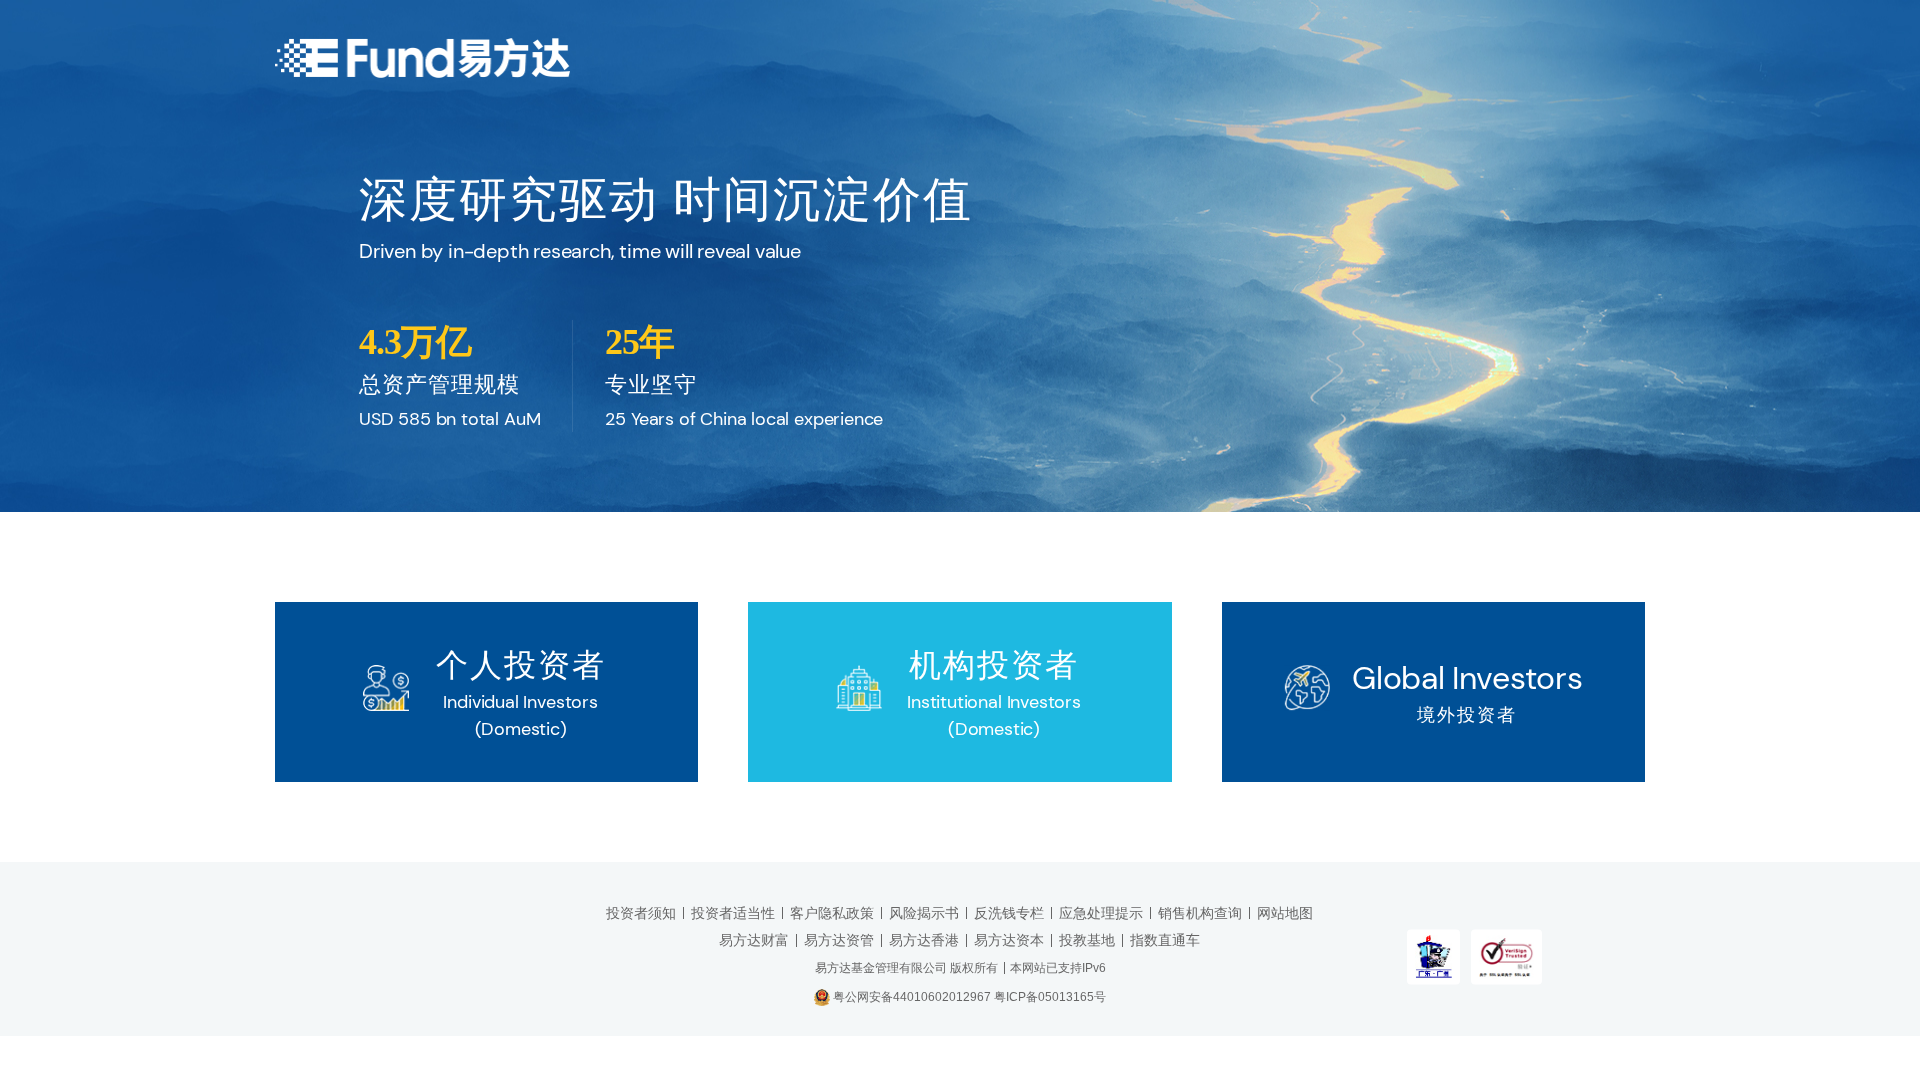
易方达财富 (754, 940)
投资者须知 (641, 913)
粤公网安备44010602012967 (913, 997)
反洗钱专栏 (1009, 913)
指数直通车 (1165, 940)
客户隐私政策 (832, 913)
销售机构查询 (1200, 913)
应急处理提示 (1101, 913)
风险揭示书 (924, 913)
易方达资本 (1009, 940)
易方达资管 (839, 940)
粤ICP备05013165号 (1050, 997)
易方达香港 (924, 940)
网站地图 (1285, 913)
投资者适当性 (733, 913)
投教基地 (1087, 940)
